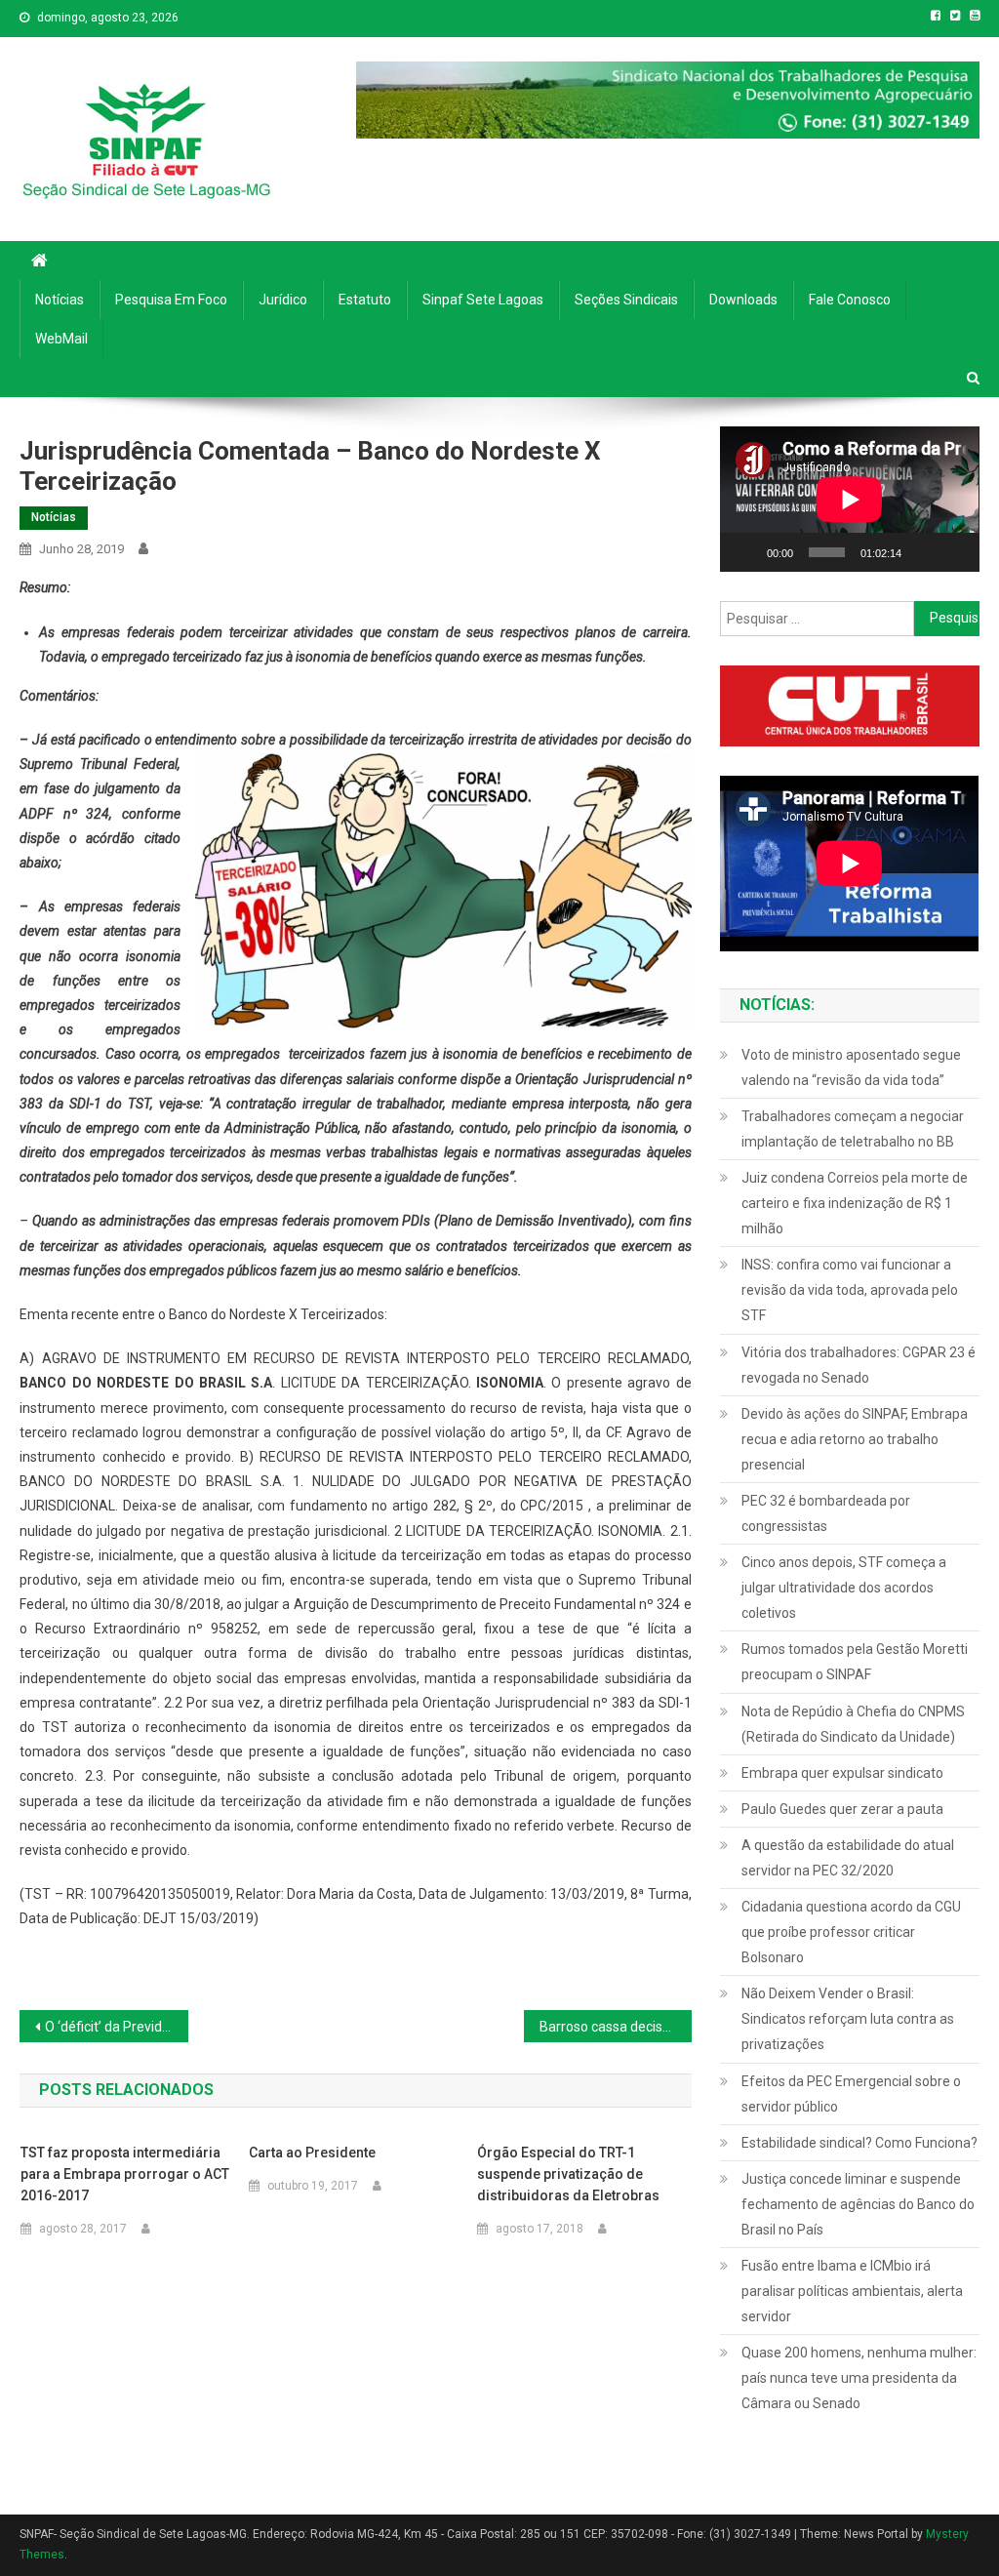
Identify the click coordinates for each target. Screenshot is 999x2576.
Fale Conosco (850, 300)
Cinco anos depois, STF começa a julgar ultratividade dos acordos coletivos (844, 1588)
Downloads (743, 300)
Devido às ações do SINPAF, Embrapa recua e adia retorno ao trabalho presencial (855, 1439)
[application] (849, 499)
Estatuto (365, 300)
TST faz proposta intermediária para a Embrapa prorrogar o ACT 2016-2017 (125, 2174)
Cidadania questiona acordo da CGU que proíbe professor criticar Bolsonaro (851, 1932)
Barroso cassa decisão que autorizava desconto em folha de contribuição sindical (616, 2027)
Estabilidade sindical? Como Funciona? (859, 2143)
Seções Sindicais (626, 300)
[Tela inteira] (954, 552)
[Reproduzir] (745, 552)
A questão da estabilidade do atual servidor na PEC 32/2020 (848, 1858)
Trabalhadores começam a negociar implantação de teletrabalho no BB (853, 1129)
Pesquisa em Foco (171, 300)
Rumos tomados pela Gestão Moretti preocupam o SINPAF (855, 1662)
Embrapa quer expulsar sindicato (842, 1773)
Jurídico (283, 300)
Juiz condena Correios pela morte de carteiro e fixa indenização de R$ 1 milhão (855, 1203)
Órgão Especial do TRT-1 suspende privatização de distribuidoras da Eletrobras (568, 2174)
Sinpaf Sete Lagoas (483, 300)
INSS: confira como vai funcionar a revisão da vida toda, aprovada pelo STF (850, 1290)
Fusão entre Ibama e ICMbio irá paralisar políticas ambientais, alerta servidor (852, 2291)
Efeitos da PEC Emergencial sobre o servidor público (851, 2094)
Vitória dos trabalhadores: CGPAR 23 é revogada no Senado (859, 1365)
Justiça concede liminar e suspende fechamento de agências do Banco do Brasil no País (858, 2204)
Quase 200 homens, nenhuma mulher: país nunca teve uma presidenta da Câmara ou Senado (859, 2378)
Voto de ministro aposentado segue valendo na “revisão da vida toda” (851, 1067)
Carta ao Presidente (312, 2153)
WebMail (61, 339)
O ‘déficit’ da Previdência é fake (116, 2027)
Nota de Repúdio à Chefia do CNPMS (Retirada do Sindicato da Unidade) (853, 1724)
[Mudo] (923, 552)
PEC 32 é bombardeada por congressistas (826, 1513)
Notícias (60, 300)
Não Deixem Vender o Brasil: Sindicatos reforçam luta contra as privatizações (848, 2019)
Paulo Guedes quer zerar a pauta (842, 1809)
